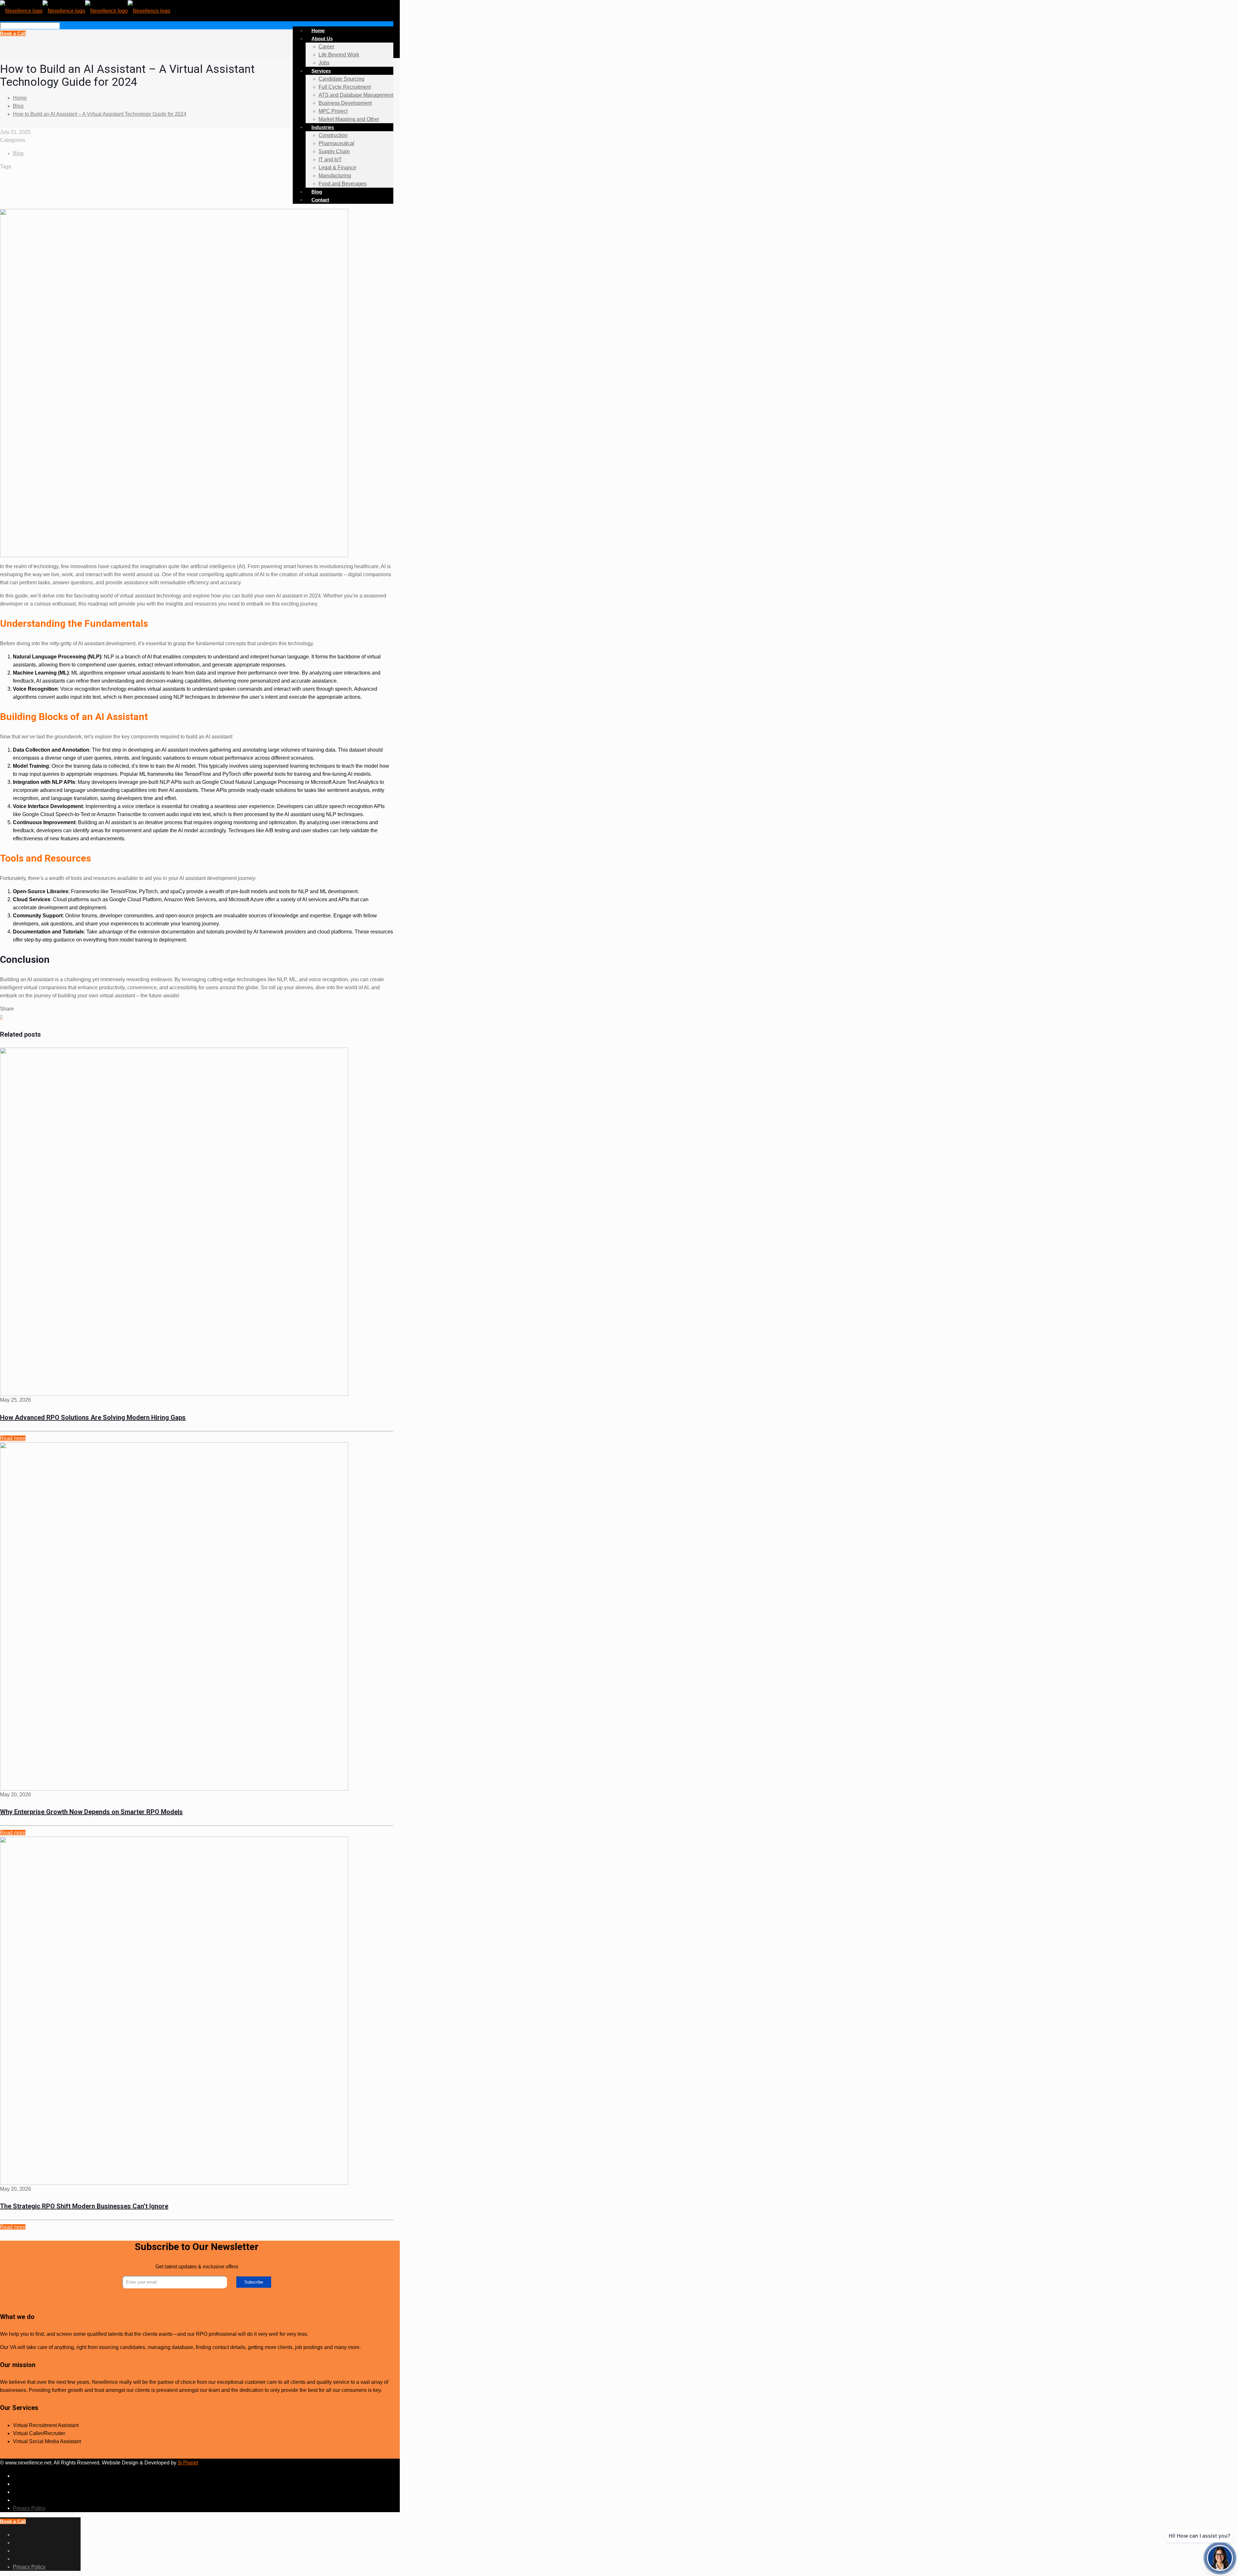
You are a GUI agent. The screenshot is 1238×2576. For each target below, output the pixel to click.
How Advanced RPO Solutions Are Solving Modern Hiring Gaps (93, 1417)
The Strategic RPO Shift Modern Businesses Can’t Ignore (84, 2206)
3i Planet (188, 2463)
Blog (18, 106)
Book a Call (13, 33)
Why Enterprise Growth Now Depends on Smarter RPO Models (91, 1812)
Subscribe (254, 2282)
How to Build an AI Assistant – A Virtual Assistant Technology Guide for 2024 (100, 114)
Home (20, 98)
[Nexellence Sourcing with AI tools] (85, 10)
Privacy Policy (29, 2508)
